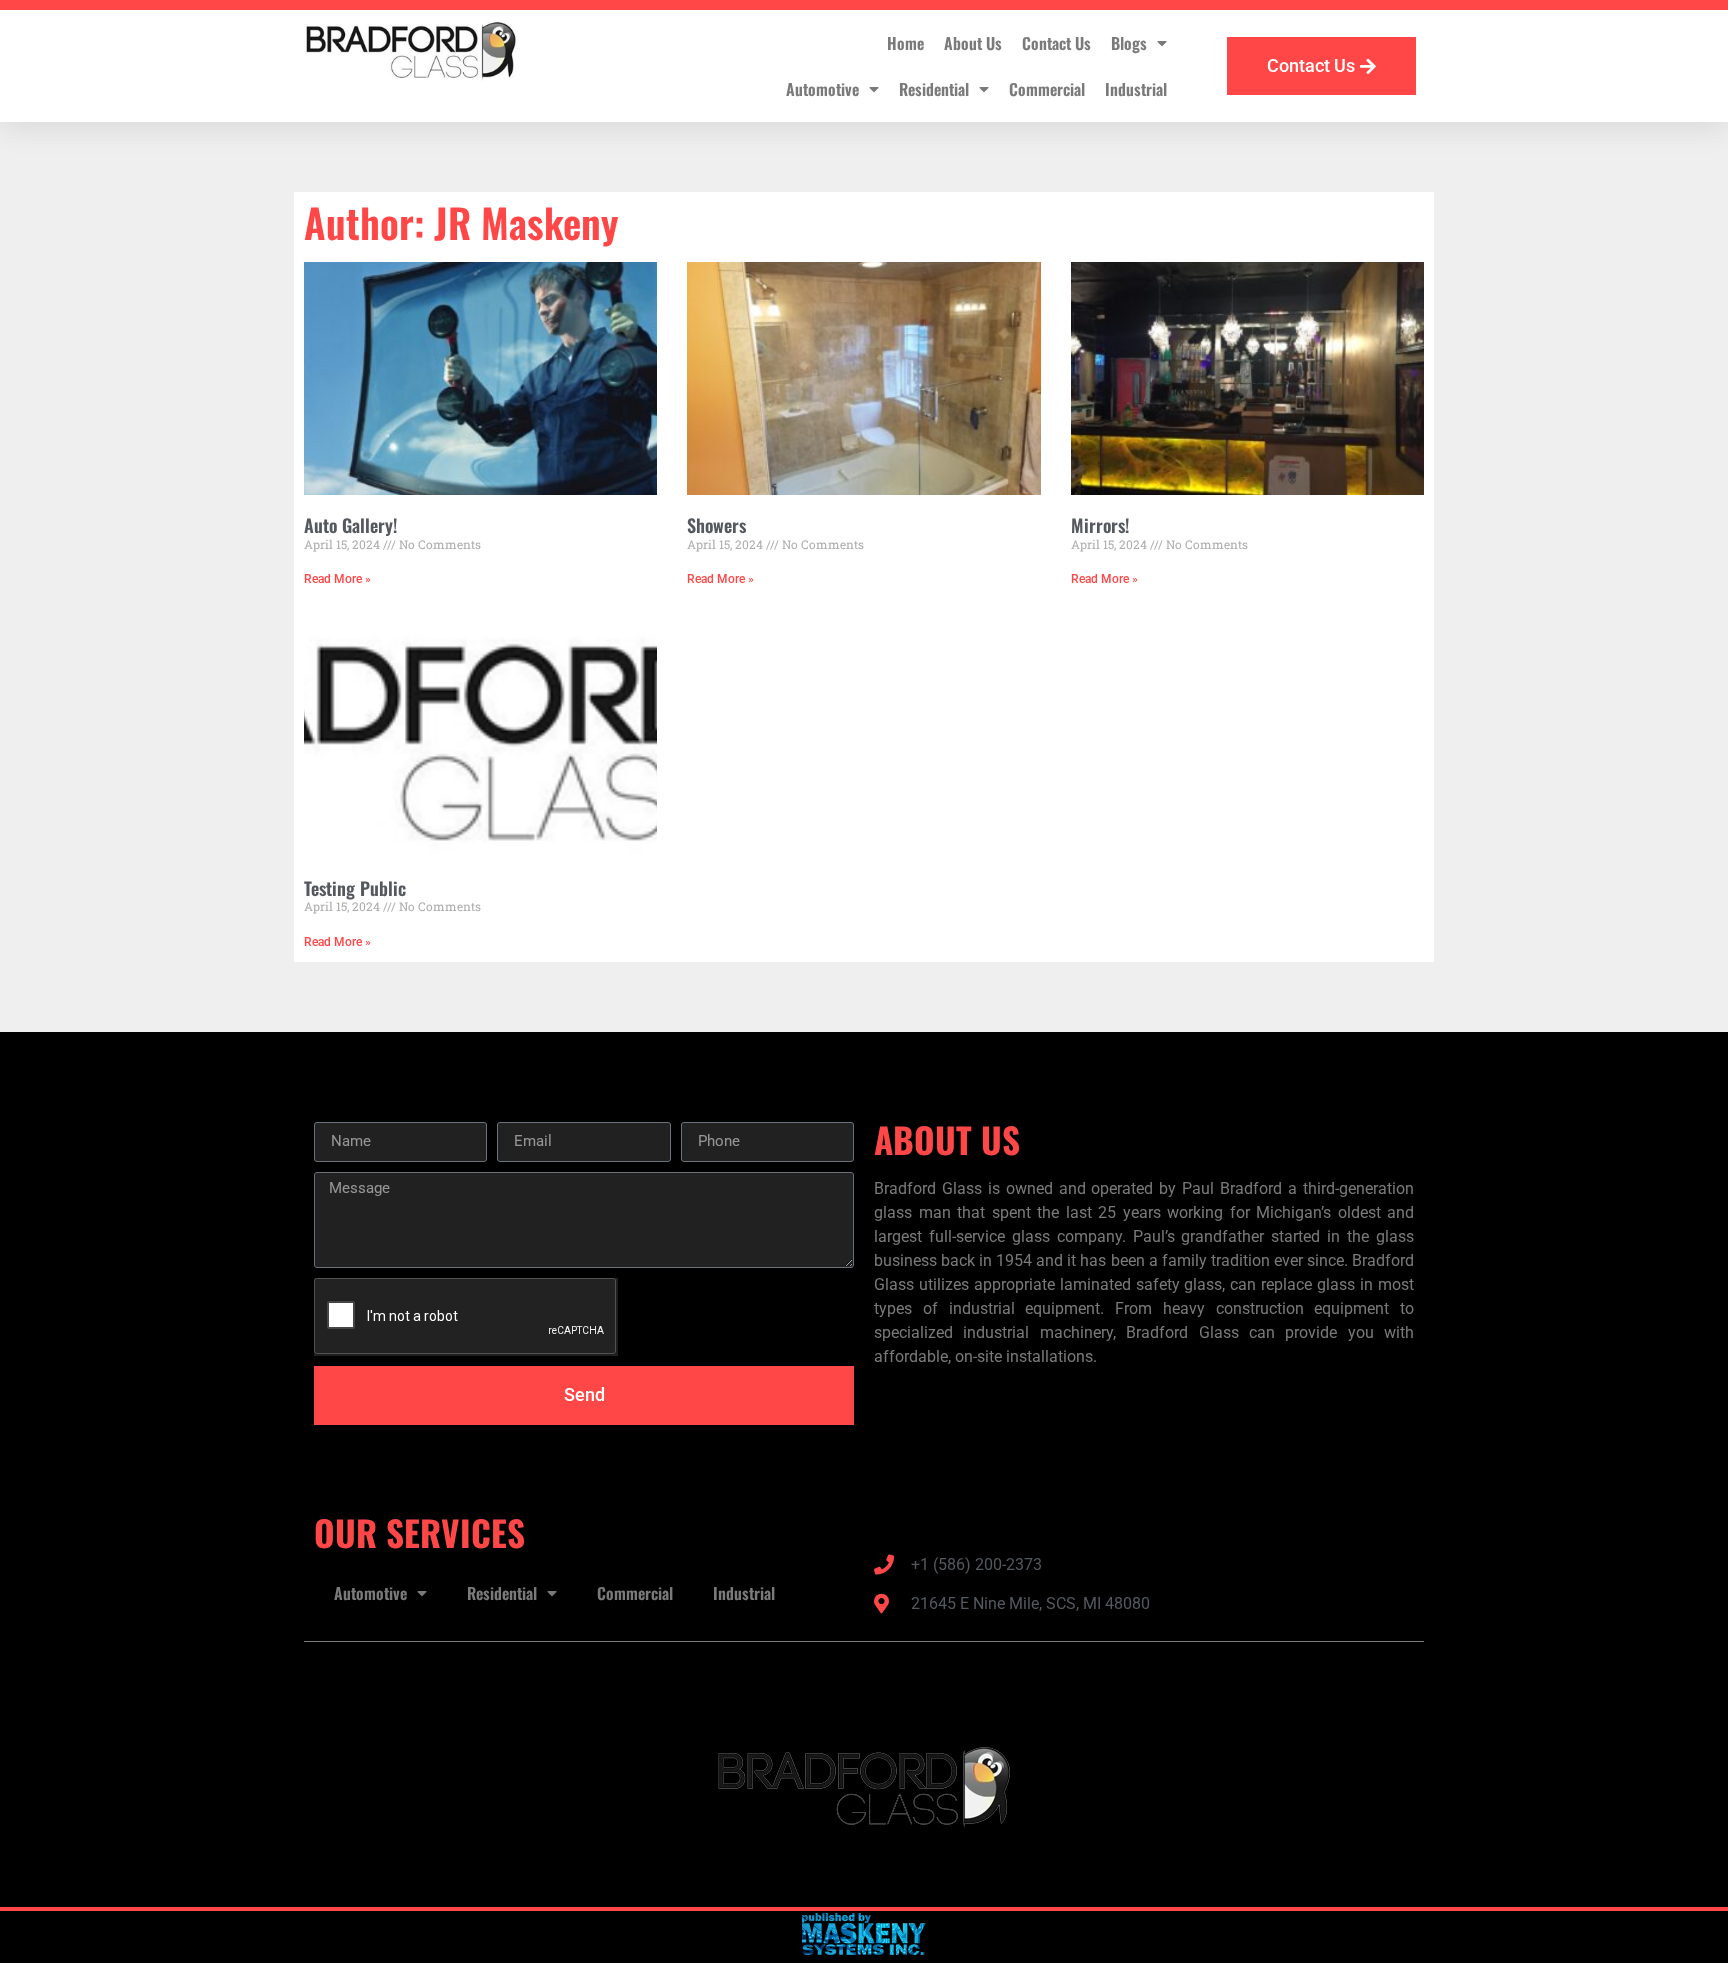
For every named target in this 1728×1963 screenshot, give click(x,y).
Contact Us (1056, 43)
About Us (973, 43)
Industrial (1136, 89)
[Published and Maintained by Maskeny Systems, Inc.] (864, 1949)
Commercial (1047, 89)
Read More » (337, 579)
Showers (716, 525)
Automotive (822, 89)
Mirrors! (1100, 525)
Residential (934, 89)
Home (905, 43)
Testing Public (355, 888)
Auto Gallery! (350, 525)
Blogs (1129, 43)
